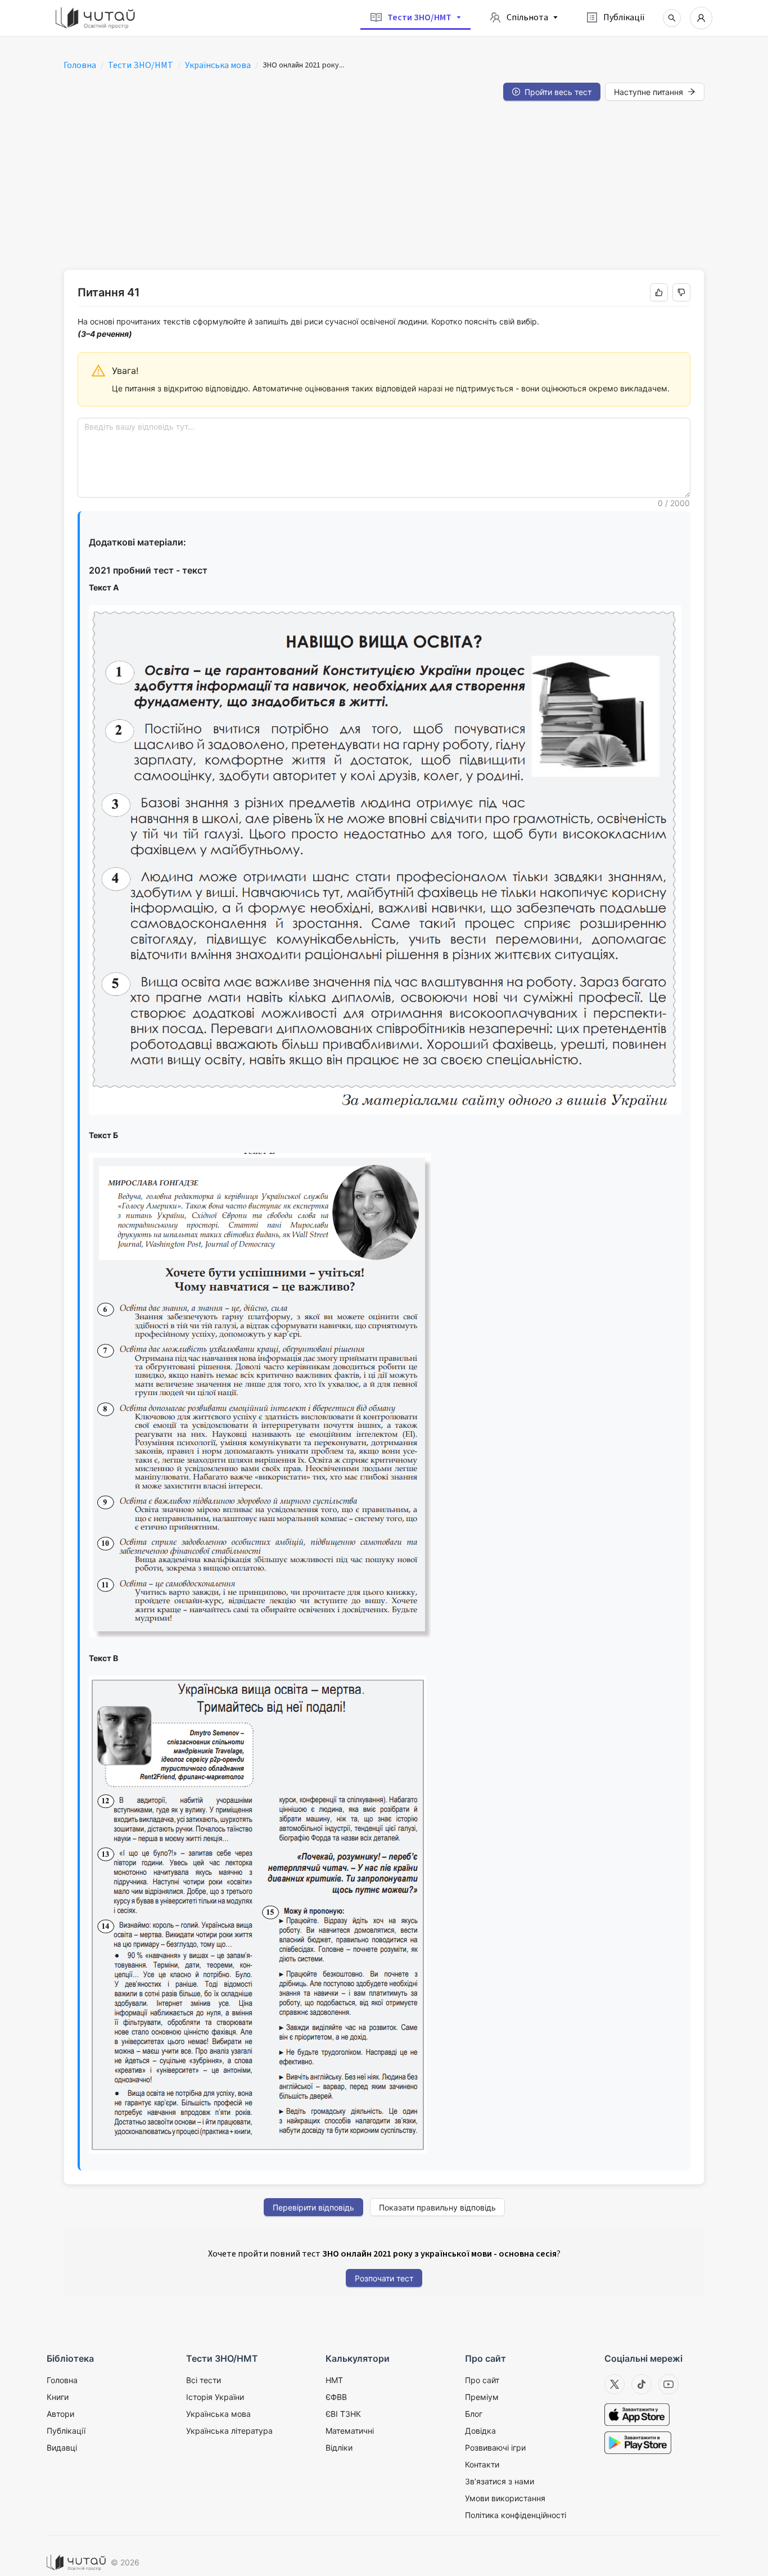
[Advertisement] (384, 185)
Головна (80, 65)
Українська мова (218, 65)
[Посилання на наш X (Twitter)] (615, 2384)
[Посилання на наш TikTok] (641, 2384)
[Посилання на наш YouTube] (668, 2384)
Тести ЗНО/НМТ (141, 65)
